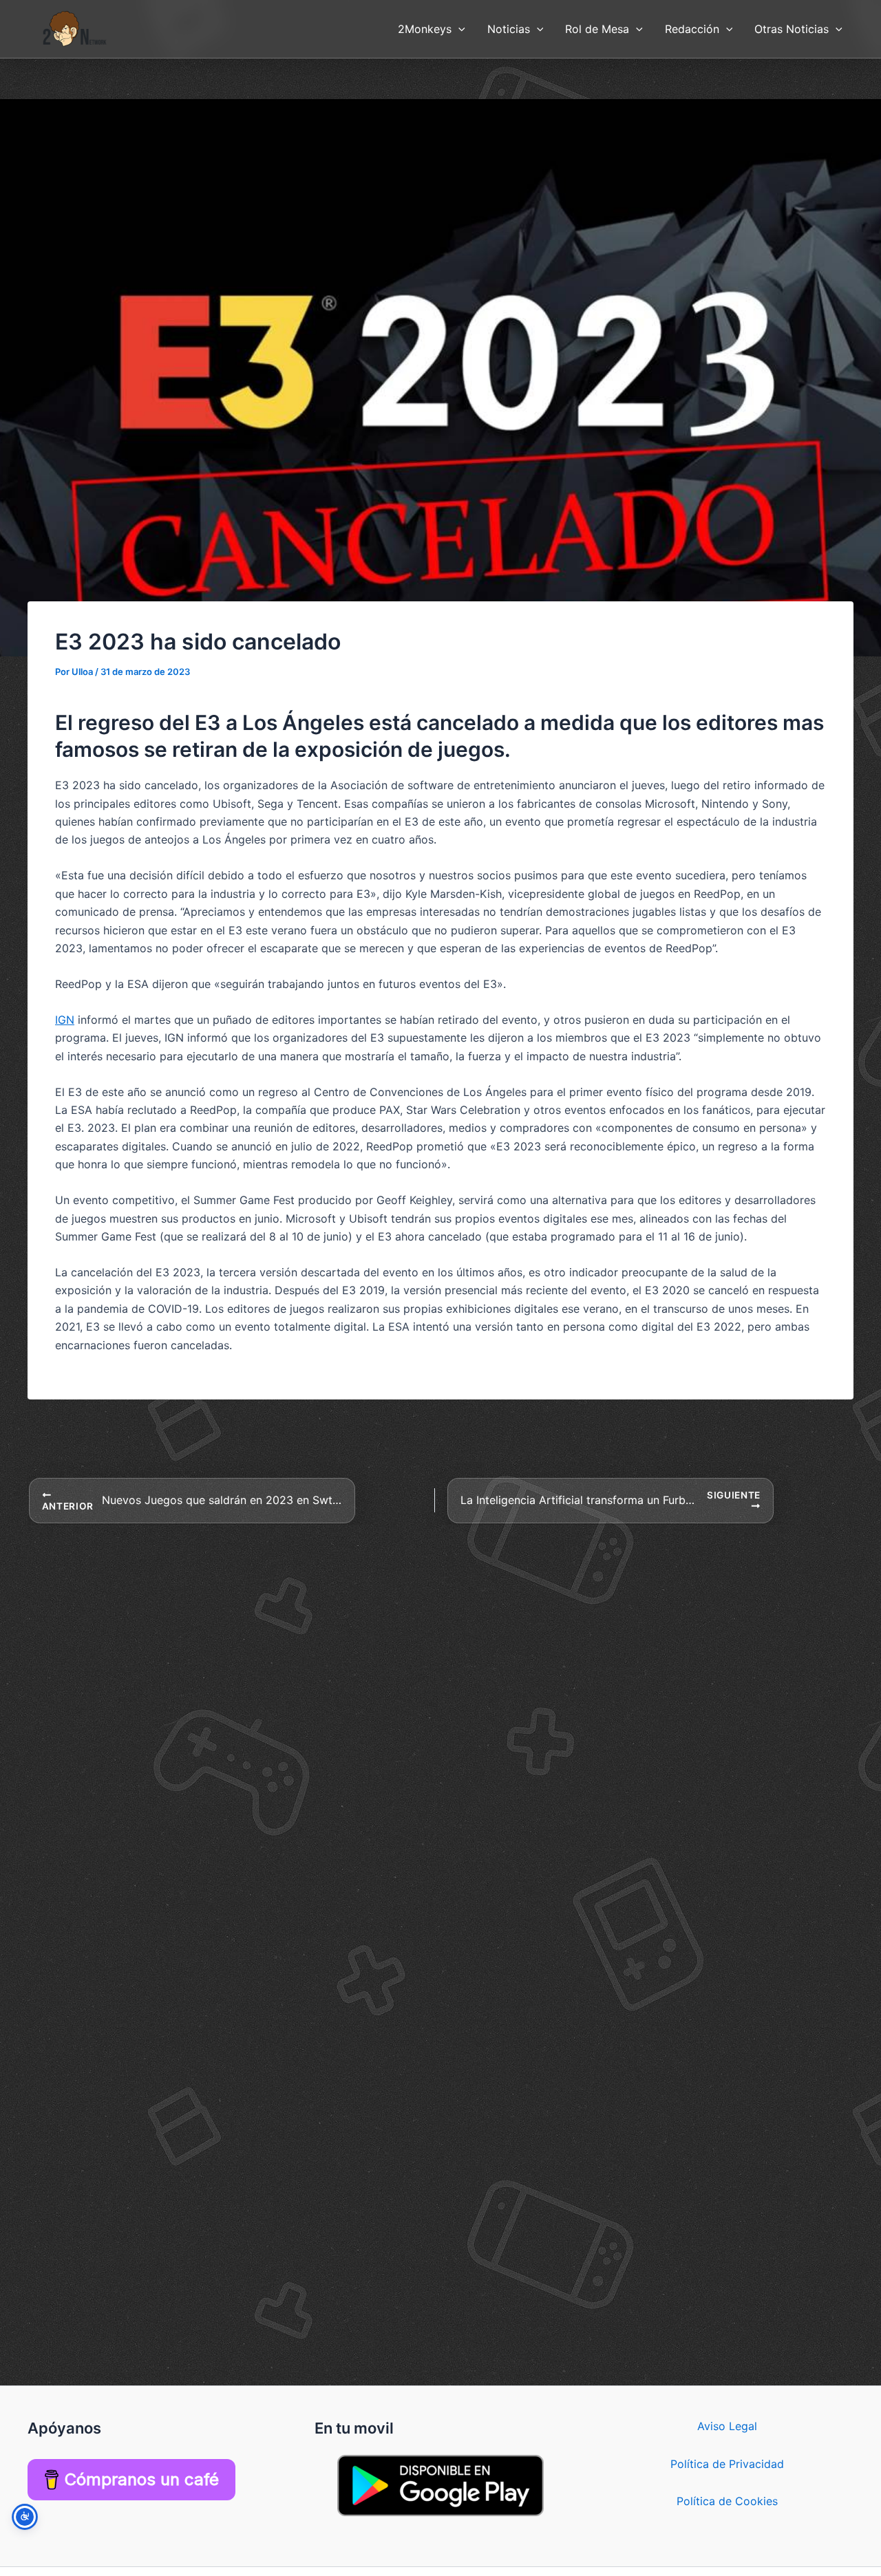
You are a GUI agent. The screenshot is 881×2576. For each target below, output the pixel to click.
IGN (65, 1020)
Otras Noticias (792, 29)
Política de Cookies (727, 2501)
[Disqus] (440, 1697)
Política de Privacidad (727, 2464)
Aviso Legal (727, 2426)
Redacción (692, 29)
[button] (458, 29)
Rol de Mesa (597, 29)
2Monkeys (425, 29)
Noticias (509, 29)
